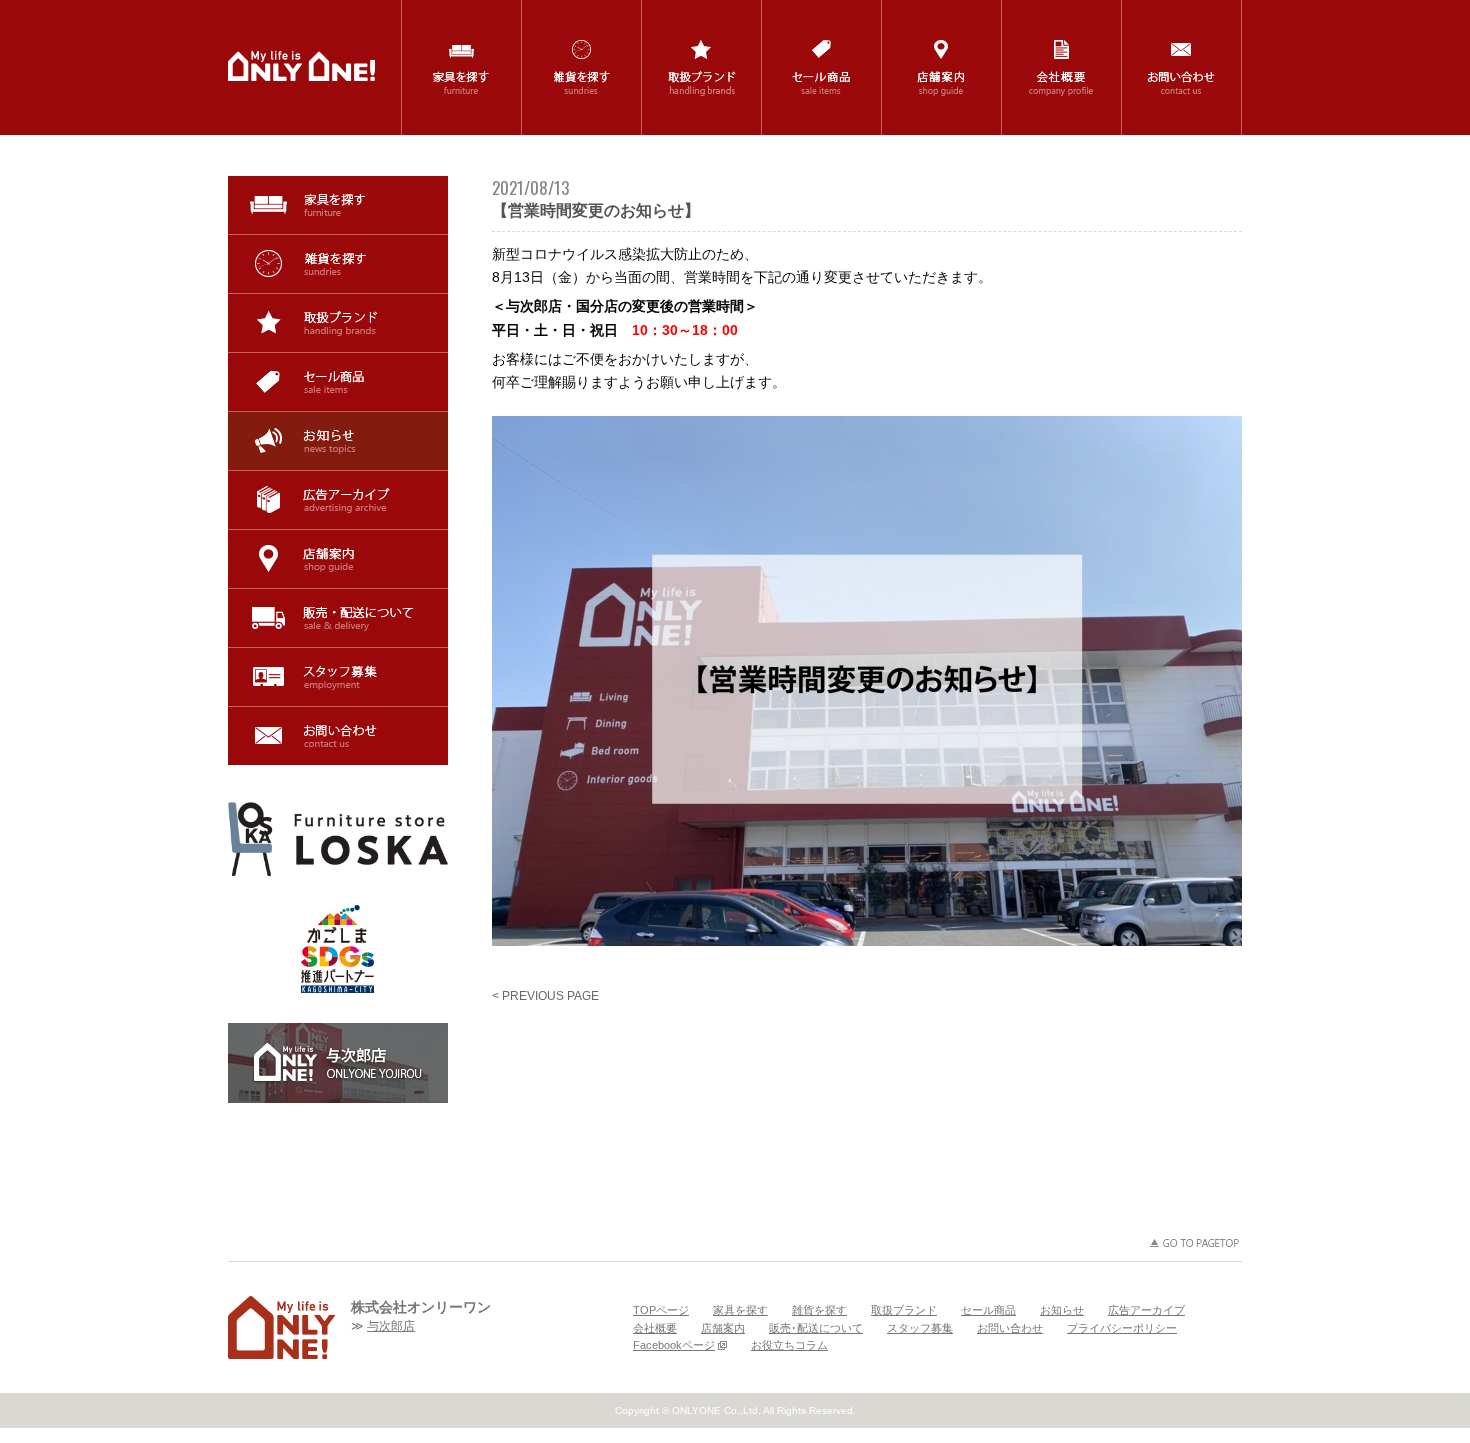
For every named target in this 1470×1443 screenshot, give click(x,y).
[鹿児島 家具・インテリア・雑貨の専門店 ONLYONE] (281, 1327)
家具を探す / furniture (461, 67)
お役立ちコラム (789, 1345)
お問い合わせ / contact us (1181, 67)
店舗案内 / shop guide (941, 67)
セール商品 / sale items (821, 67)
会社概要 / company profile (1061, 67)
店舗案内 (338, 559)
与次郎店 (391, 1326)
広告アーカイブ (338, 500)
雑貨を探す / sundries (581, 67)
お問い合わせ (338, 736)
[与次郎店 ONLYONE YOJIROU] (338, 1063)
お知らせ (338, 441)
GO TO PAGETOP (1195, 1243)
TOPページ (661, 1310)
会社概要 (655, 1328)
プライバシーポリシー (1122, 1328)
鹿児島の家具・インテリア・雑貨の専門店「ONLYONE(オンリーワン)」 (301, 66)
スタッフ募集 (338, 677)
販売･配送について (338, 618)
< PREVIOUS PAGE (545, 996)
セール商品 (338, 382)
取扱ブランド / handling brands (701, 67)
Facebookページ (674, 1345)
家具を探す (338, 205)
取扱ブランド (338, 323)
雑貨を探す (338, 264)
